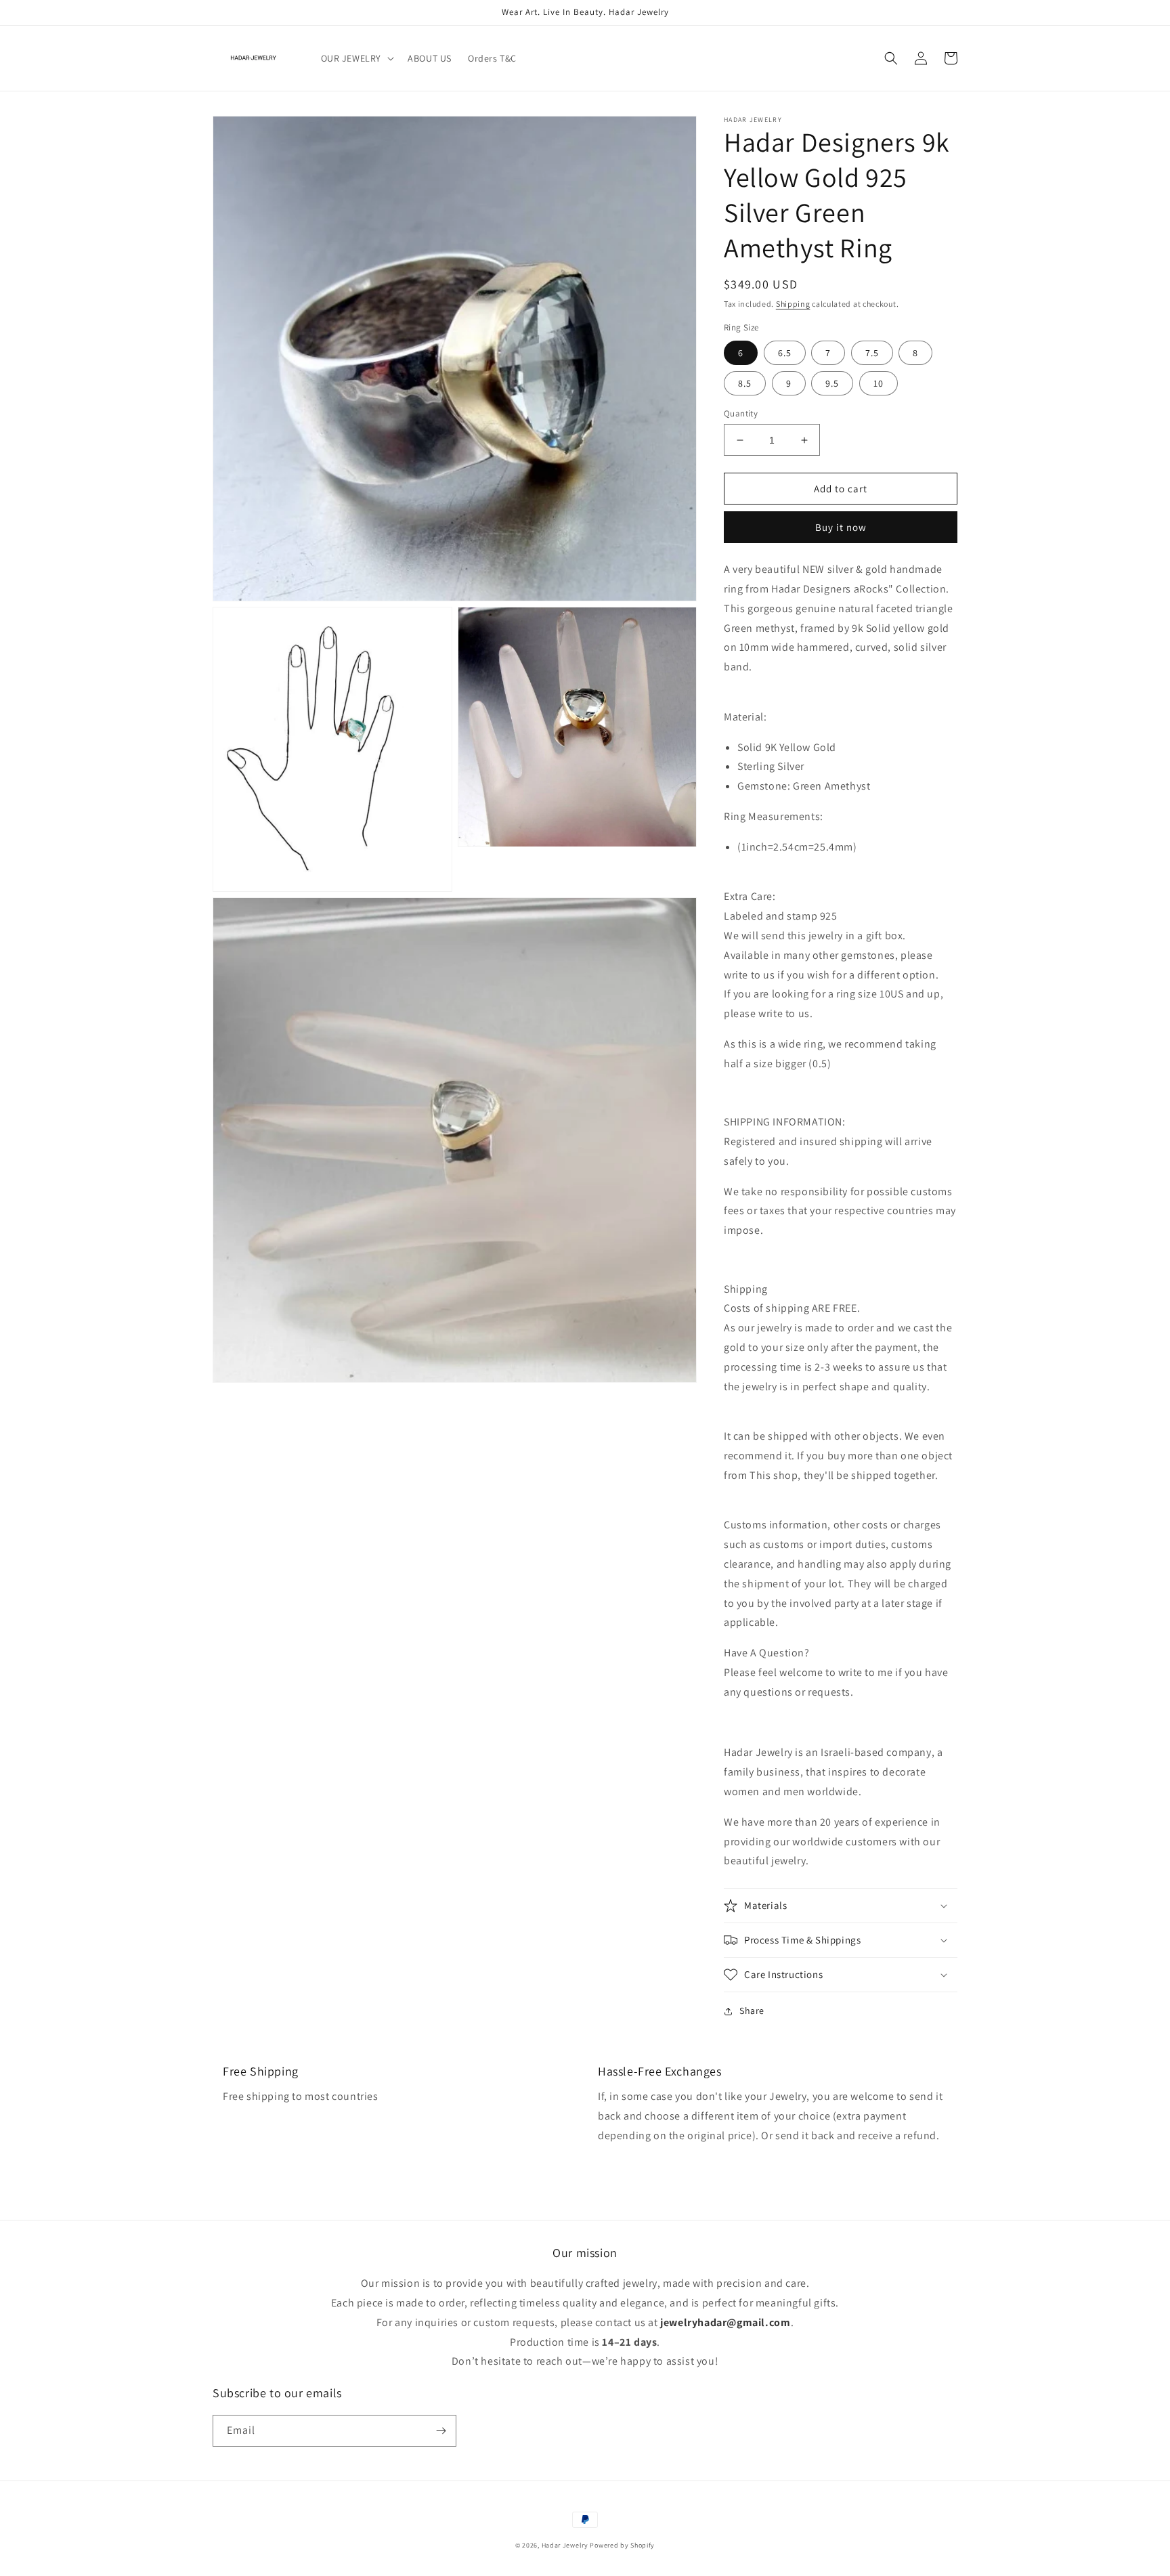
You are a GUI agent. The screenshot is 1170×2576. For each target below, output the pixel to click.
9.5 (832, 383)
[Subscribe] (441, 2431)
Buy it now (841, 527)
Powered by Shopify (622, 2545)
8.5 (745, 383)
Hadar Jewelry (565, 2545)
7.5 (872, 353)
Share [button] (752, 2011)
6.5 (785, 353)
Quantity (741, 413)
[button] (356, 58)
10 (879, 383)
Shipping (793, 304)
